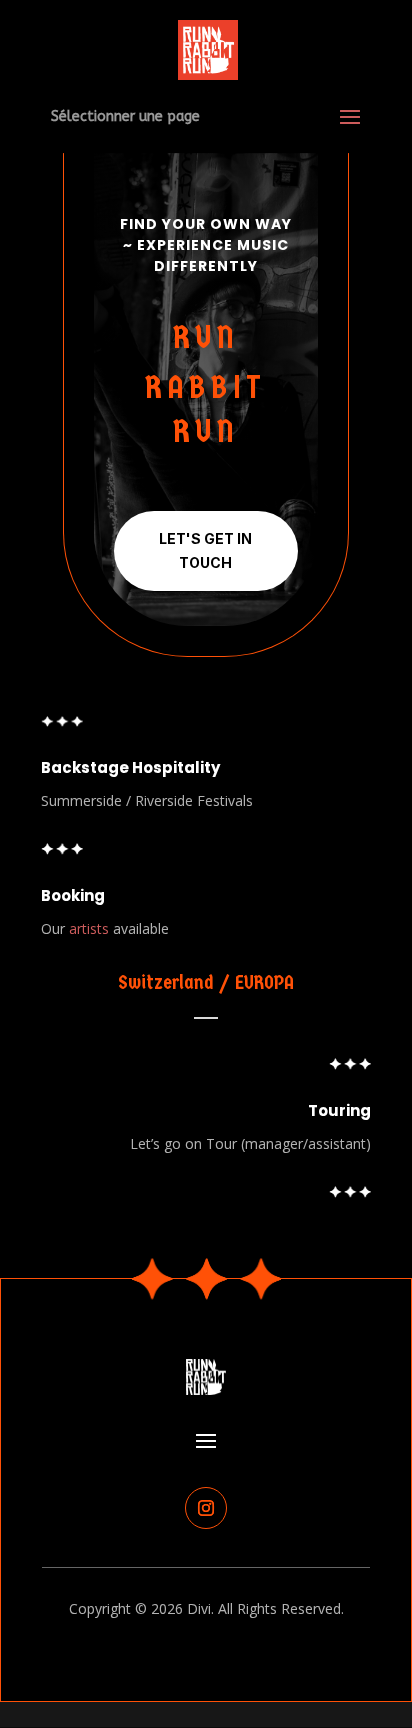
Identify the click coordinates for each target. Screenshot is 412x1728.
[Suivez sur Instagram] (206, 1508)
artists (89, 928)
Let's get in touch (205, 550)
